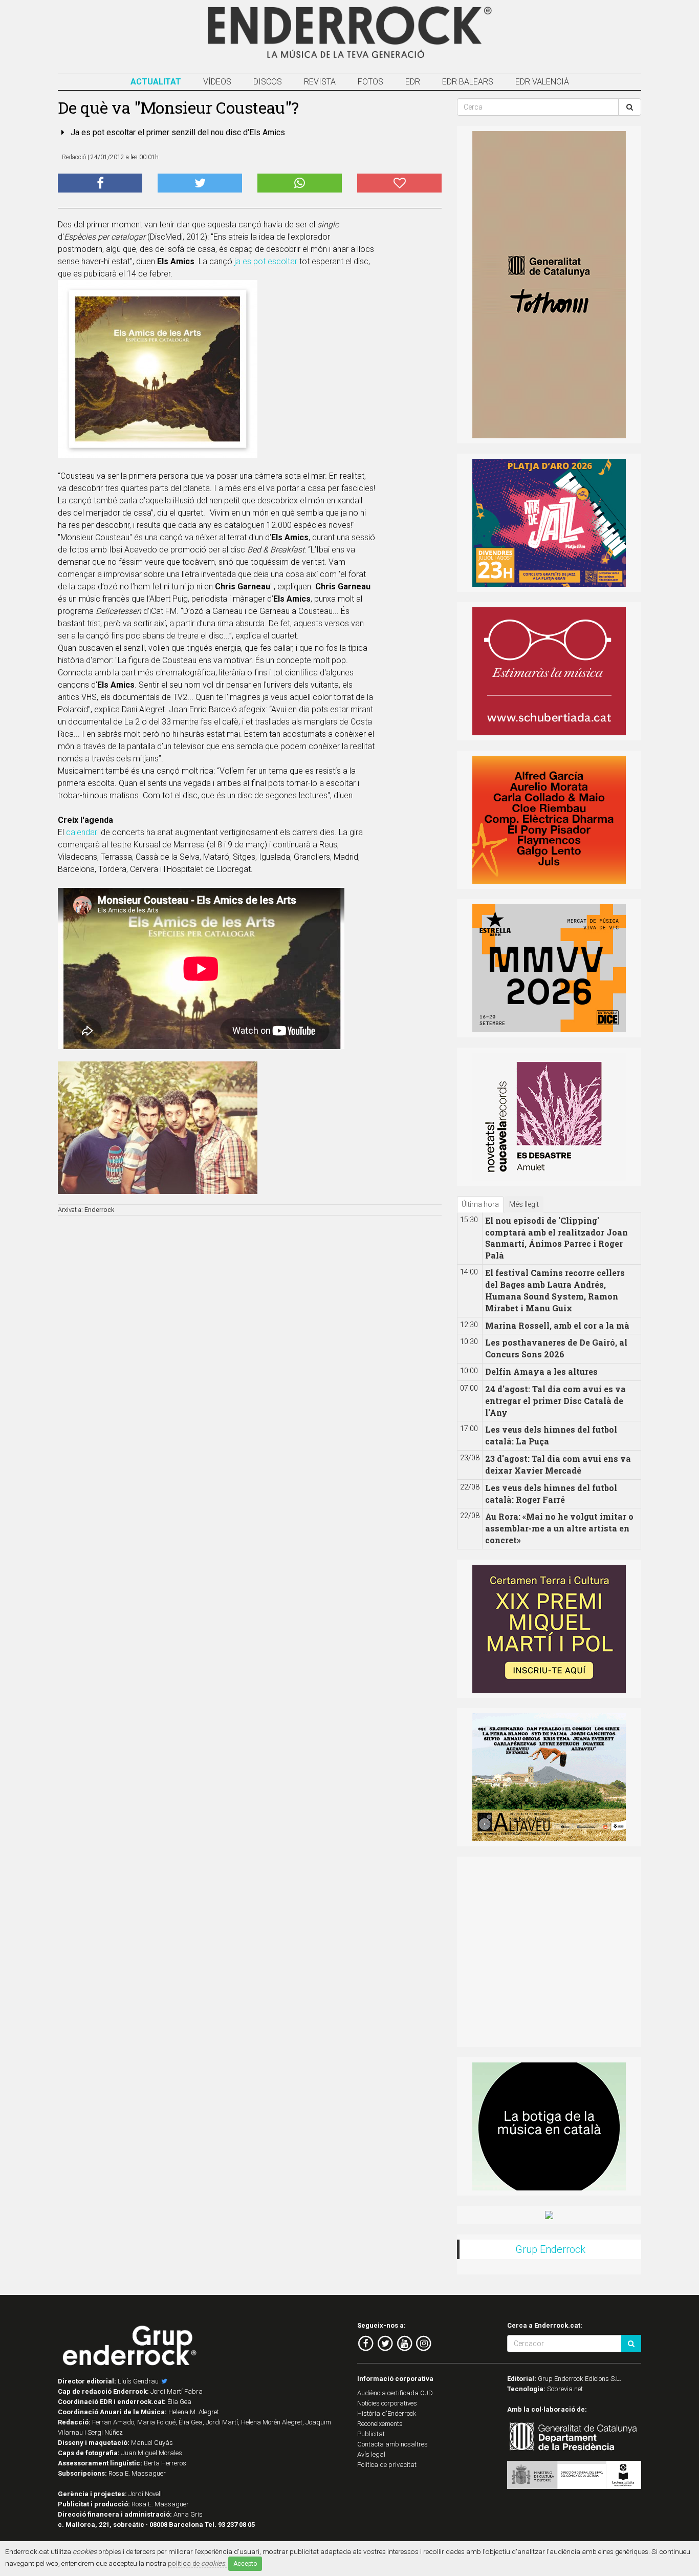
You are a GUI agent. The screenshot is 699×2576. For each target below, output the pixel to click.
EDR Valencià (542, 82)
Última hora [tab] (480, 1204)
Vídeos (217, 82)
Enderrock (99, 1210)
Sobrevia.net (565, 2389)
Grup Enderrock (550, 2249)
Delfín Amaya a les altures (541, 1371)
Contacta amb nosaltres (392, 2444)
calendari (82, 832)
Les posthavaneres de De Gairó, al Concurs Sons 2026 (556, 1348)
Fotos (370, 82)
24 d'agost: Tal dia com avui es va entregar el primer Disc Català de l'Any (555, 1401)
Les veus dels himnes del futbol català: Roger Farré (551, 1494)
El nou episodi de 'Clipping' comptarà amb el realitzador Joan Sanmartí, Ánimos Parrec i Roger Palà (556, 1238)
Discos (268, 82)
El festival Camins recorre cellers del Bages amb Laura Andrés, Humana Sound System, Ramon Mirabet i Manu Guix (555, 1290)
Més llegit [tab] (524, 1204)
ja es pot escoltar (266, 261)
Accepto (245, 2564)
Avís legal (371, 2454)
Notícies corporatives (387, 2403)
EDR (413, 82)
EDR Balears (468, 82)
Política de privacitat (387, 2465)
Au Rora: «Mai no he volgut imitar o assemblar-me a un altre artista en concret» (559, 1528)
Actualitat (156, 82)
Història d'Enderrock (387, 2413)
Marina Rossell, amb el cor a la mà (557, 1325)
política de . (197, 2563)
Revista (320, 82)
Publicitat (371, 2434)
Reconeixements (380, 2424)
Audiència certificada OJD (395, 2393)
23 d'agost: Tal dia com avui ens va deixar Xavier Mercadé (558, 1464)
